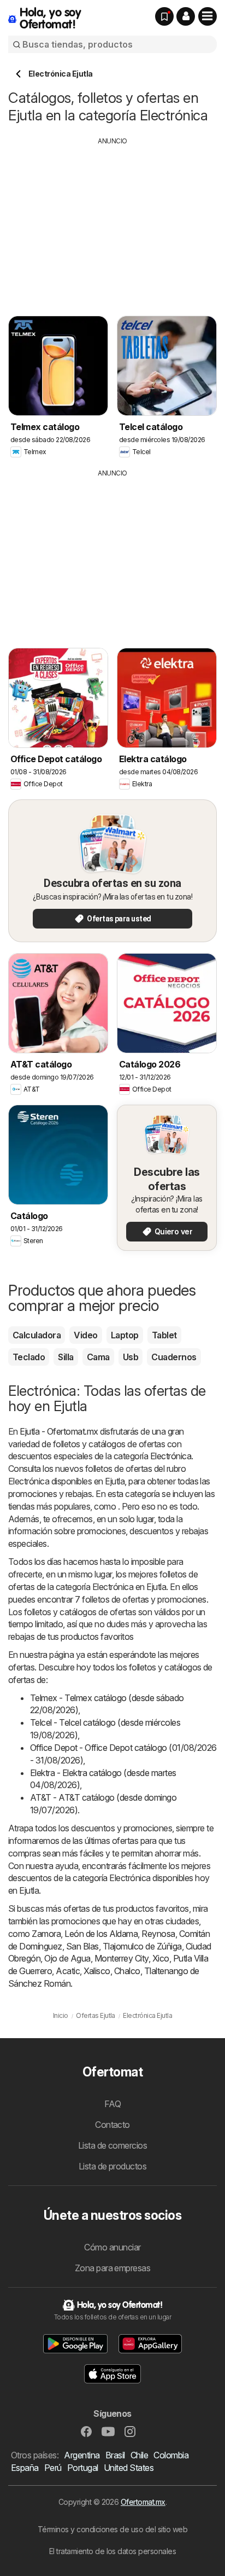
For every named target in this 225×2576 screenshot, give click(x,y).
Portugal (83, 2468)
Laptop (125, 1335)
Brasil (115, 2455)
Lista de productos (113, 2166)
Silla (66, 1357)
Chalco (127, 1971)
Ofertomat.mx (143, 2502)
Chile (139, 2455)
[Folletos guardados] (164, 16)
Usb (131, 1357)
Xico (161, 1958)
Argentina (82, 2455)
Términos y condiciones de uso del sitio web (112, 2529)
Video (85, 1335)
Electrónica (171, 1456)
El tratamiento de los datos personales (113, 2551)
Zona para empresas (113, 2268)
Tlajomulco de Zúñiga (142, 1946)
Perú (53, 2468)
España (25, 2468)
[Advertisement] (112, 223)
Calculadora (37, 1335)
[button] (186, 16)
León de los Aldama (101, 1934)
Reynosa (158, 1934)
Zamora (46, 1934)
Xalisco (97, 1971)
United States (129, 2468)
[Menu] (208, 16)
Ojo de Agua (67, 1958)
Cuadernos (174, 1357)
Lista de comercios (113, 2145)
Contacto (112, 2125)
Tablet (164, 1335)
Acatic (68, 1971)
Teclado (29, 1357)
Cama (98, 1357)
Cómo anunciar (112, 2247)
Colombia (171, 2455)
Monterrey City (122, 1958)
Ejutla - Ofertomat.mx (59, 1431)
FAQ (112, 2104)
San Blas (82, 1946)
